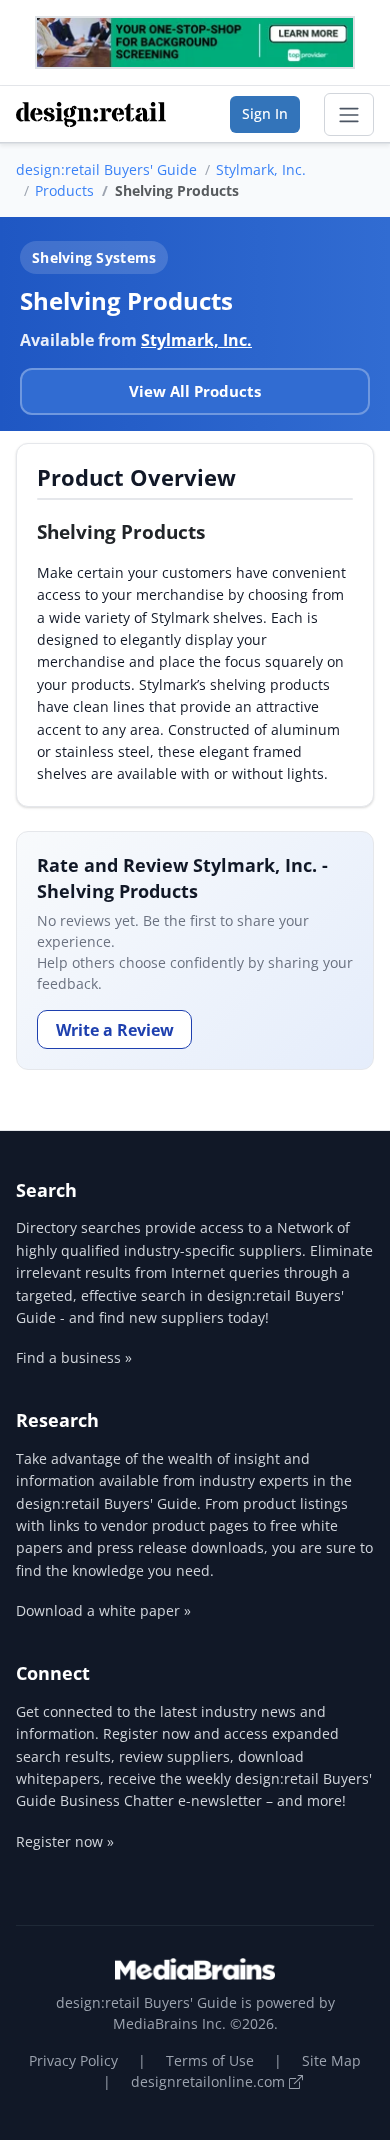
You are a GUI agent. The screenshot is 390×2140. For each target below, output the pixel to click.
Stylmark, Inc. (261, 169)
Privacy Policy (73, 2060)
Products (64, 190)
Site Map (331, 2060)
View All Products (195, 391)
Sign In (265, 113)
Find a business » (74, 1357)
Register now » (65, 1841)
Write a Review (115, 1030)
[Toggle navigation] (349, 115)
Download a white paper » (103, 1610)
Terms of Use (210, 2060)
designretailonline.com (210, 2081)
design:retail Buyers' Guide (106, 169)
